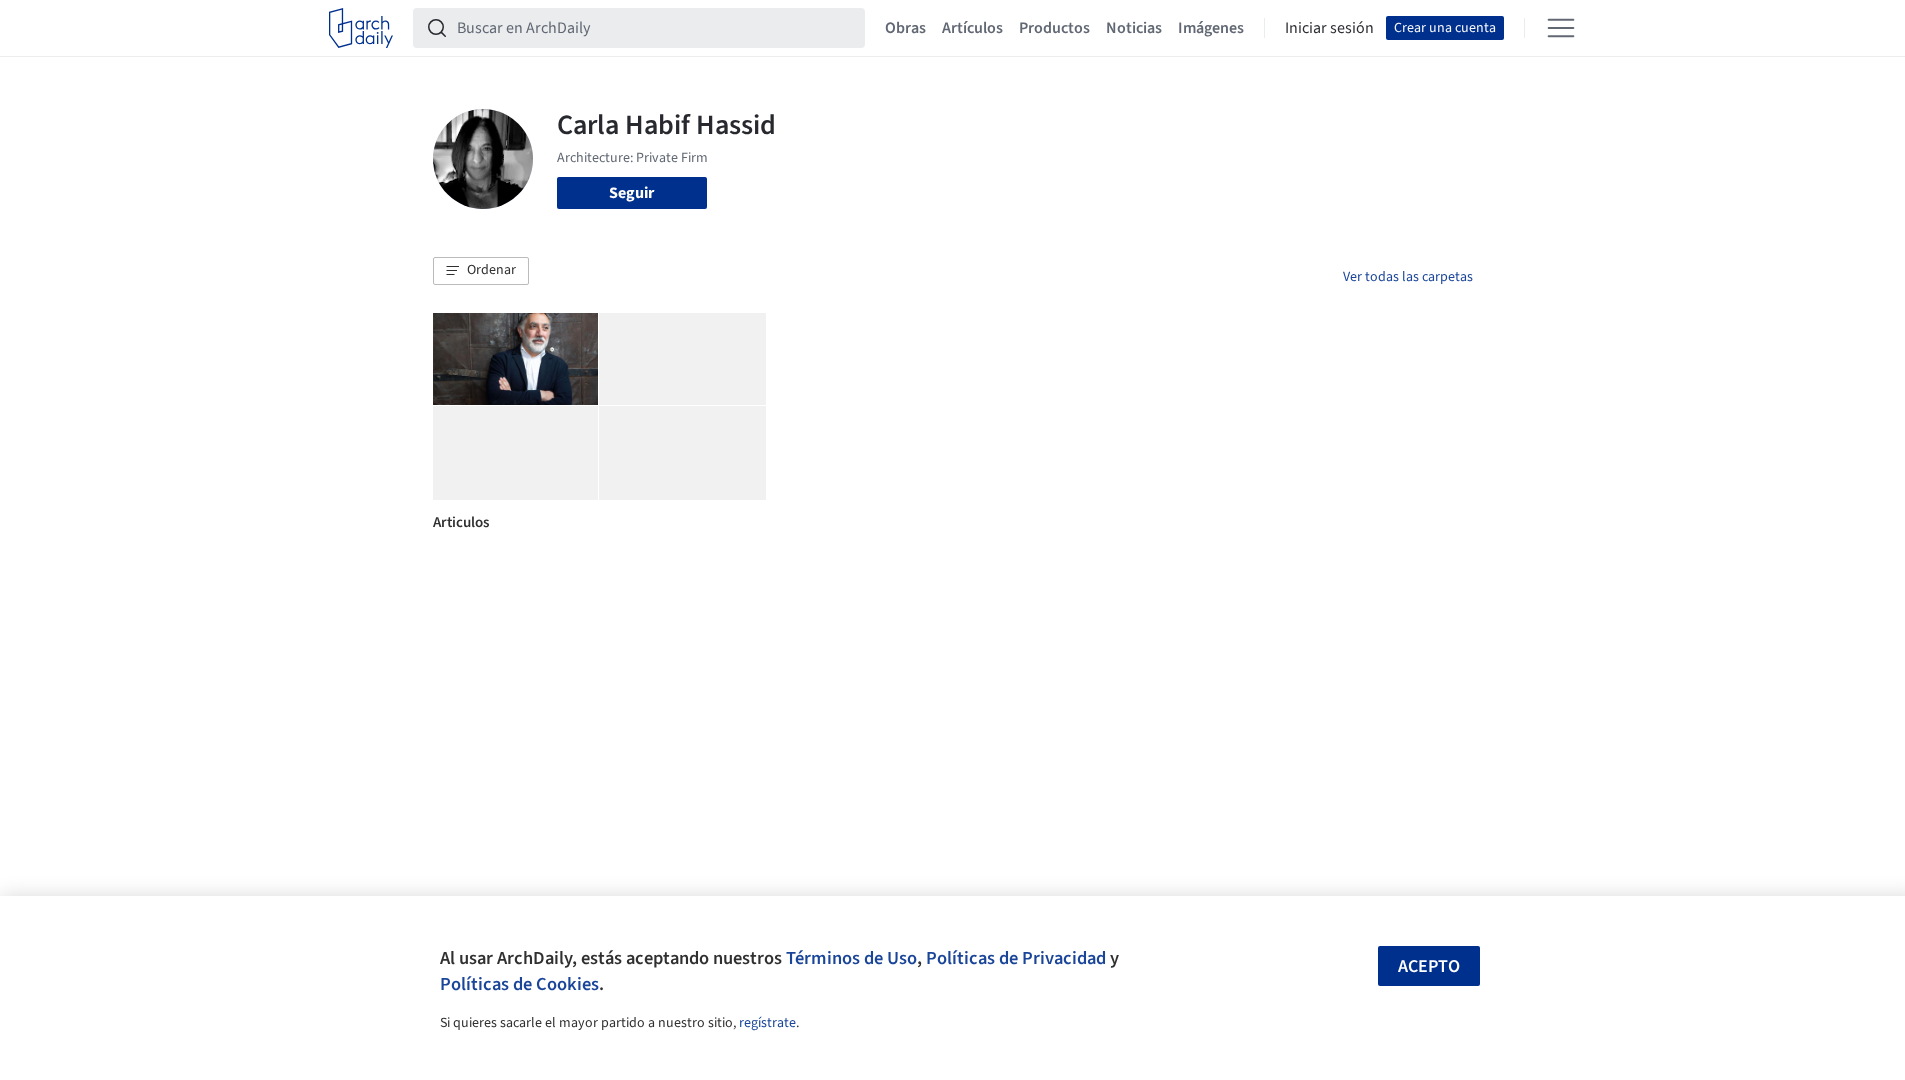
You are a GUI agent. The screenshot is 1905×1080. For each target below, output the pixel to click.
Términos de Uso (851, 958)
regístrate (767, 1023)
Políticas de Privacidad (1016, 958)
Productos (1054, 28)
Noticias (1134, 28)
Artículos (972, 28)
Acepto (1429, 966)
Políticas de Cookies (519, 984)
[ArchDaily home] (361, 28)
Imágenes (1211, 28)
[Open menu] (1561, 28)
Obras (905, 28)
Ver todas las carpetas (1408, 277)
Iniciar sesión (1329, 28)
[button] (481, 271)
